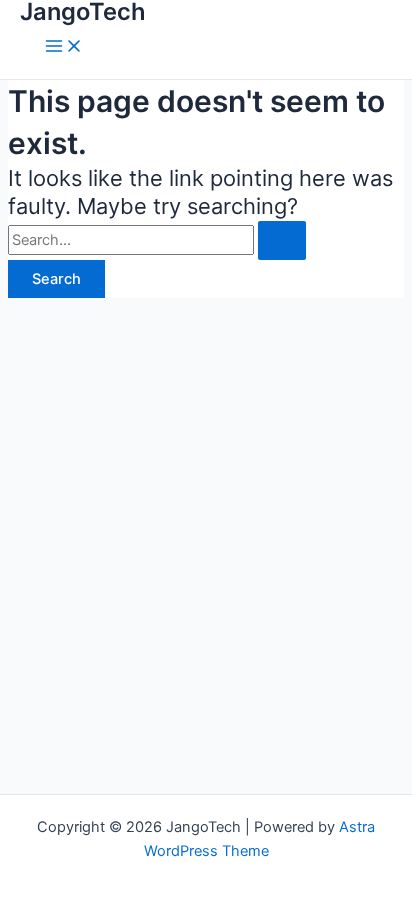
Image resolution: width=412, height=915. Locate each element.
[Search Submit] (282, 240)
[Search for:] (157, 240)
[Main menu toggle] (64, 47)
